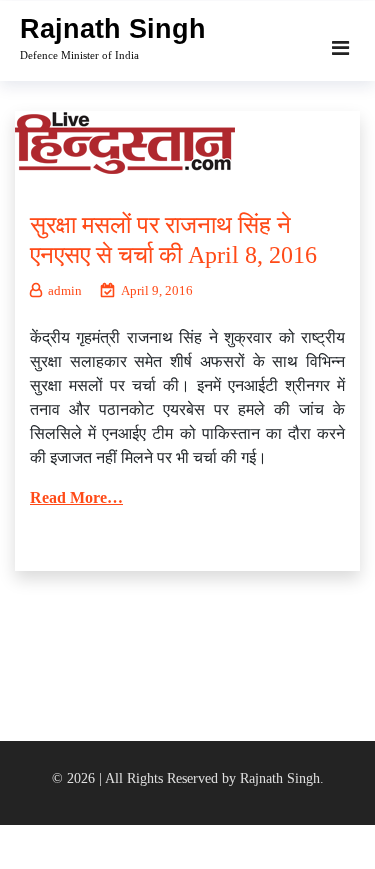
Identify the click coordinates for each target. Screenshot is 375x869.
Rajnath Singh (113, 29)
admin (65, 290)
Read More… (76, 497)
